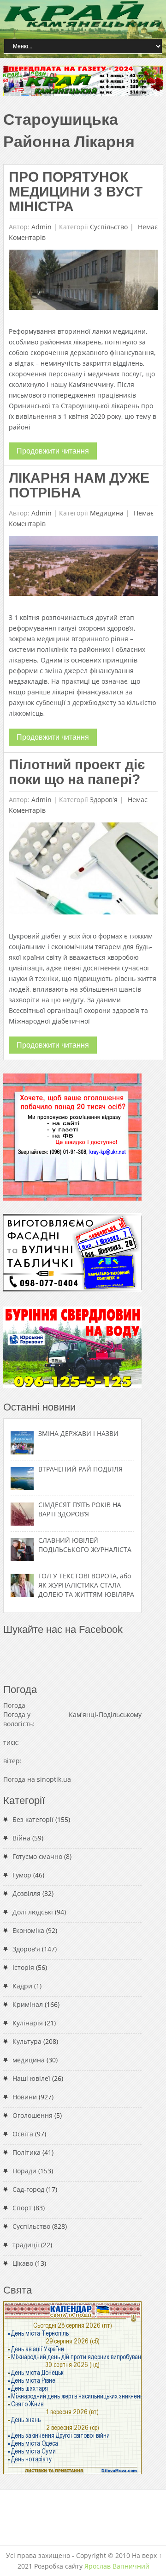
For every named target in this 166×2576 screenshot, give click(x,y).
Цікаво (23, 2263)
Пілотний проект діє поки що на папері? (77, 772)
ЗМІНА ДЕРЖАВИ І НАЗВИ (78, 1433)
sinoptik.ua (54, 1779)
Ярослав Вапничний (117, 2566)
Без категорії (33, 1819)
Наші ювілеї (31, 2078)
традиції (26, 2245)
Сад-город (28, 2189)
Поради (24, 2171)
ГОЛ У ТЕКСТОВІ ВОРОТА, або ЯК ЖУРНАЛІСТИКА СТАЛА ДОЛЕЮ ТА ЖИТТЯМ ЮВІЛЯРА (86, 1585)
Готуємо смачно (37, 1856)
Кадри (22, 1986)
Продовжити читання (53, 451)
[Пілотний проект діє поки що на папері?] (83, 871)
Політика (27, 2152)
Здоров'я (104, 800)
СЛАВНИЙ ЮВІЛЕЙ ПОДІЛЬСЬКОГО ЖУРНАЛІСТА (85, 1545)
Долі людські (33, 1912)
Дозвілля (27, 1893)
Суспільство (109, 227)
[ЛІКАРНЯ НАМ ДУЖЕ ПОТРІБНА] (83, 568)
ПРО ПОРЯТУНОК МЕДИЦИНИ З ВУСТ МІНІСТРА (76, 192)
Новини (25, 2097)
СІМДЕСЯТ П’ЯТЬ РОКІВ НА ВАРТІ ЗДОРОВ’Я (80, 1509)
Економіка (28, 1930)
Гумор (22, 1875)
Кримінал (28, 2004)
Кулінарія (28, 2023)
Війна (21, 1838)
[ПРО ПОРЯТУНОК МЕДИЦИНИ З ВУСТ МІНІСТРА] (83, 282)
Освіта (23, 2134)
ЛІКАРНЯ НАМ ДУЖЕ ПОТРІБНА (79, 485)
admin (41, 227)
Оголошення (33, 2115)
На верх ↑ (147, 2555)
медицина (107, 513)
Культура (27, 2041)
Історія (23, 1967)
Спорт (22, 2208)
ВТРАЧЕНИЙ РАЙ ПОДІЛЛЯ (80, 1469)
